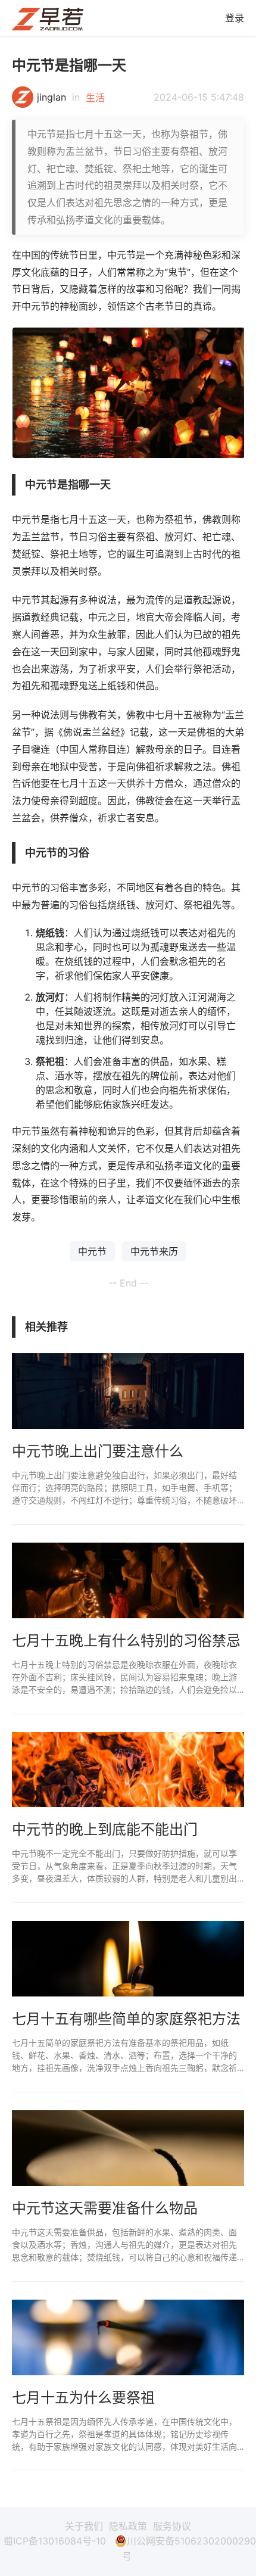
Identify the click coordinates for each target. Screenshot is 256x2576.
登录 (235, 18)
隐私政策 (128, 2526)
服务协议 (172, 2526)
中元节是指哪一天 (69, 65)
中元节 (92, 1251)
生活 (95, 98)
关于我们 (84, 2526)
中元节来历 (154, 1251)
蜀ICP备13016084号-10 (55, 2541)
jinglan (51, 97)
